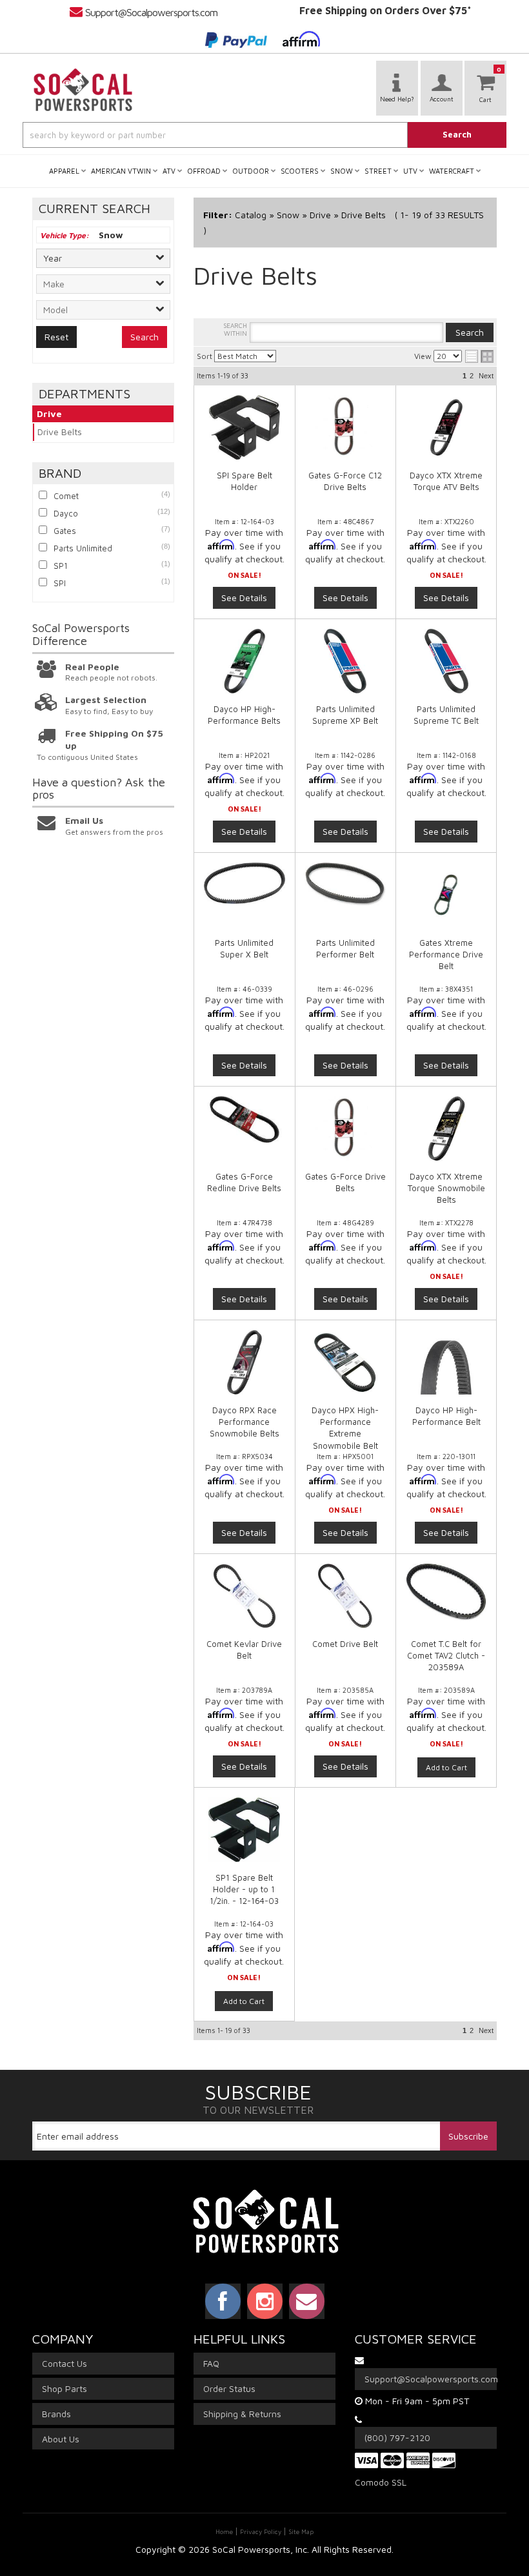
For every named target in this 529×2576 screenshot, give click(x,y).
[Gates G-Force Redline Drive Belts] (245, 1119)
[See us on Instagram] (265, 2301)
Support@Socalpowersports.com (151, 12)
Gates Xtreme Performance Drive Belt (446, 954)
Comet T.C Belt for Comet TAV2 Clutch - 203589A (446, 1655)
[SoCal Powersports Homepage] (83, 90)
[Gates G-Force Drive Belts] (346, 1129)
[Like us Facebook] (223, 2301)
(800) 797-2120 (397, 2438)
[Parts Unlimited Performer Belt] (346, 884)
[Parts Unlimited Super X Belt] (245, 883)
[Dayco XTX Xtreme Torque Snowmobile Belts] (446, 1129)
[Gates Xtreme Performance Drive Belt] (446, 895)
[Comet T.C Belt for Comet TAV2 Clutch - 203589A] (446, 1598)
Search (145, 337)
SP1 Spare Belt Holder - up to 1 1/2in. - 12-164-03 (244, 1889)
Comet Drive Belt (345, 1644)
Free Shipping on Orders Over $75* (385, 10)
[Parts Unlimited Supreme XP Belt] (346, 661)
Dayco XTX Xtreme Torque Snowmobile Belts (446, 1188)
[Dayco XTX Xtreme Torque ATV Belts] (446, 427)
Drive (49, 414)
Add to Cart (446, 1767)
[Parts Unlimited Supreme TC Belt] (446, 661)
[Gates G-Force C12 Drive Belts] (346, 427)
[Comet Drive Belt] (346, 1596)
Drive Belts (60, 432)
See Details (244, 598)
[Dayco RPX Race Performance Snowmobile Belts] (245, 1362)
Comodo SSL (381, 2482)
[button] (264, 135)
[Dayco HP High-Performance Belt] (446, 1362)
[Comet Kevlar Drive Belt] (245, 1596)
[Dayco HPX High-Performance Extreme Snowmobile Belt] (346, 1362)
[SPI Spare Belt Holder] (245, 427)
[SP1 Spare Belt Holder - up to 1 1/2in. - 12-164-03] (244, 1836)
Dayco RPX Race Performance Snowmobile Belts (245, 1422)
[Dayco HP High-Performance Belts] (245, 661)
